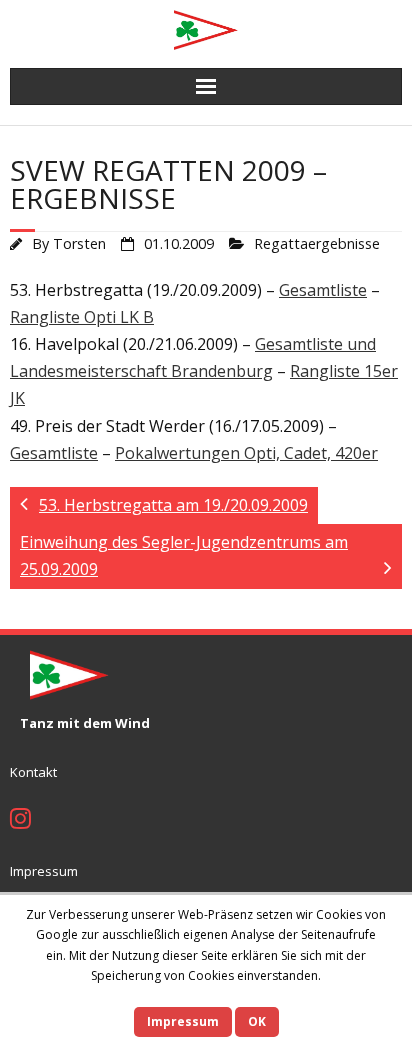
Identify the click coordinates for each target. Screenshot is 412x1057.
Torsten (79, 243)
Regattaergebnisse (317, 243)
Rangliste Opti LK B (82, 317)
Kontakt (33, 772)
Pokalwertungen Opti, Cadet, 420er (246, 453)
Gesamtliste (323, 290)
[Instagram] (20, 821)
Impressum (44, 871)
